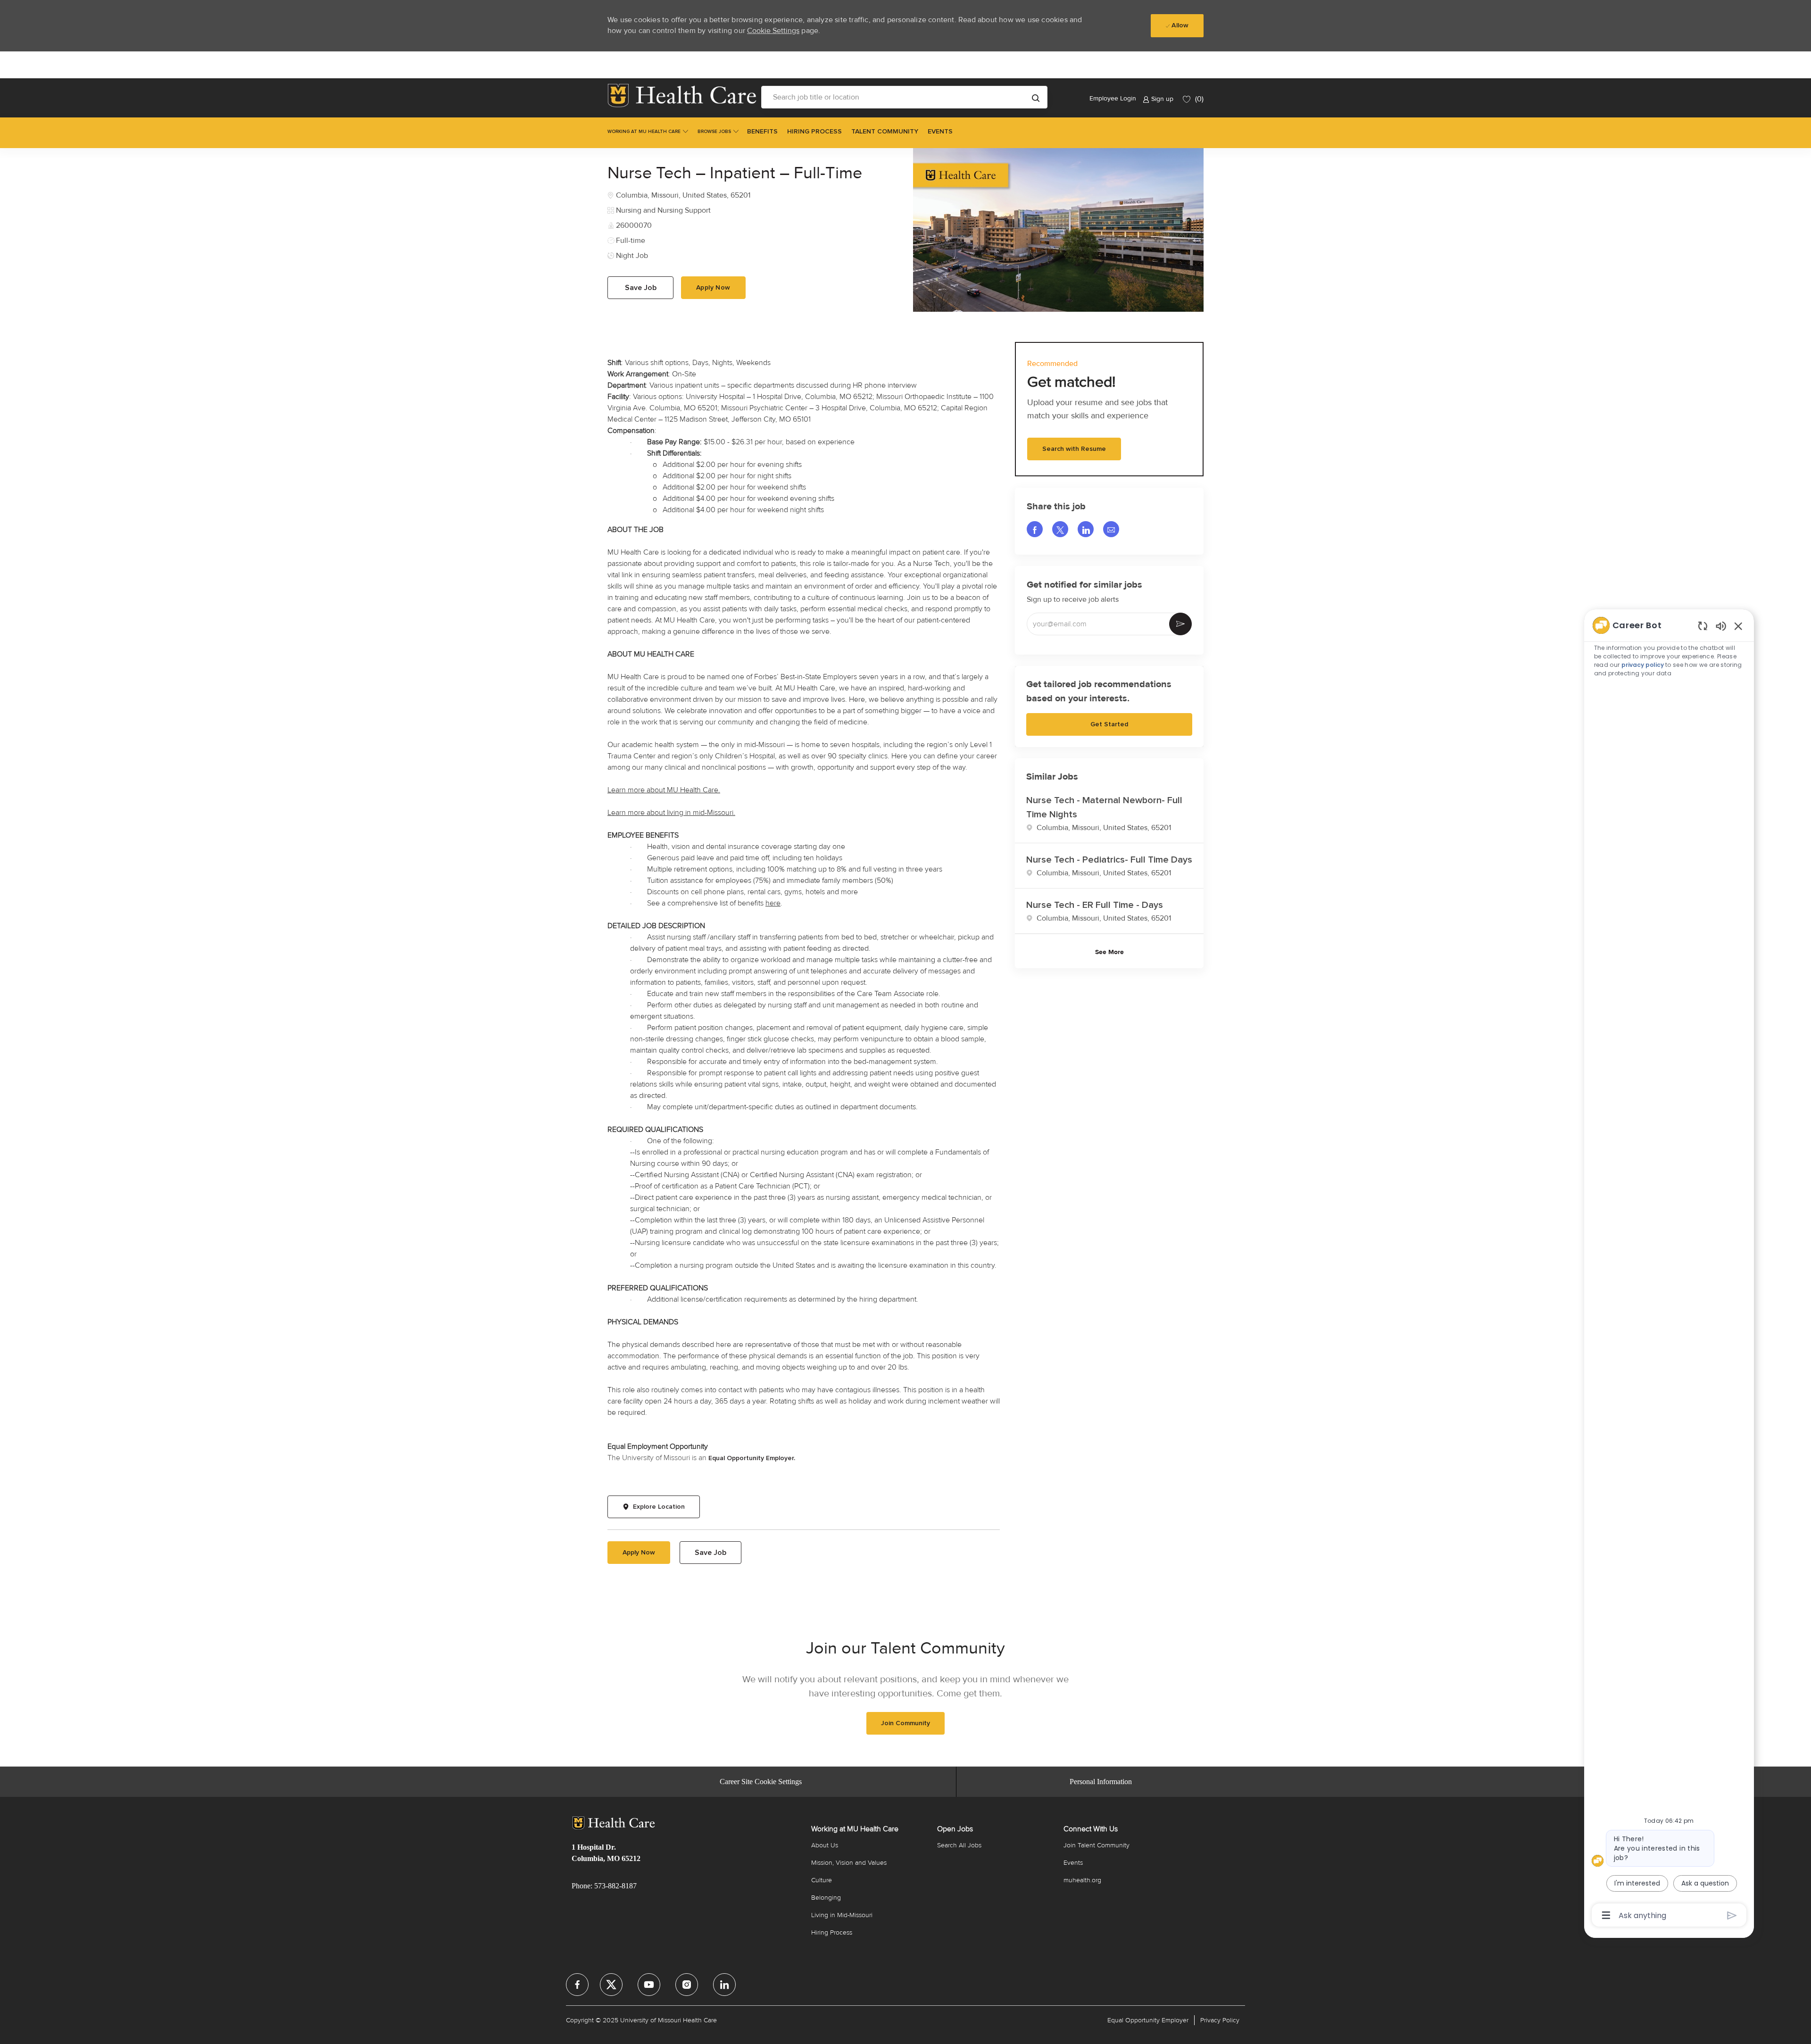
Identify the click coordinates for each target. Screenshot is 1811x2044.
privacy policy (1643, 665)
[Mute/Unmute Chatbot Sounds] (1721, 626)
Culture (822, 1880)
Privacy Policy (1220, 2020)
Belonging (826, 1898)
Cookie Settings (773, 31)
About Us (825, 1845)
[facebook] (577, 1985)
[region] (1669, 1269)
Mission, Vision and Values (849, 1863)
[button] (1036, 97)
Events (1073, 1863)
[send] (1732, 1915)
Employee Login (1113, 98)
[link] (682, 96)
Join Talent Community (1097, 1845)
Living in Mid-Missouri (842, 1915)
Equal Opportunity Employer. (752, 1458)
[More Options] (1606, 1915)
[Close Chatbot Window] (1738, 626)
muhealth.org (1082, 1880)
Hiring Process (832, 1932)
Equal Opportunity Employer (1148, 2020)
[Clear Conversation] (1703, 626)
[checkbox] (640, 288)
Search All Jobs (959, 1845)
